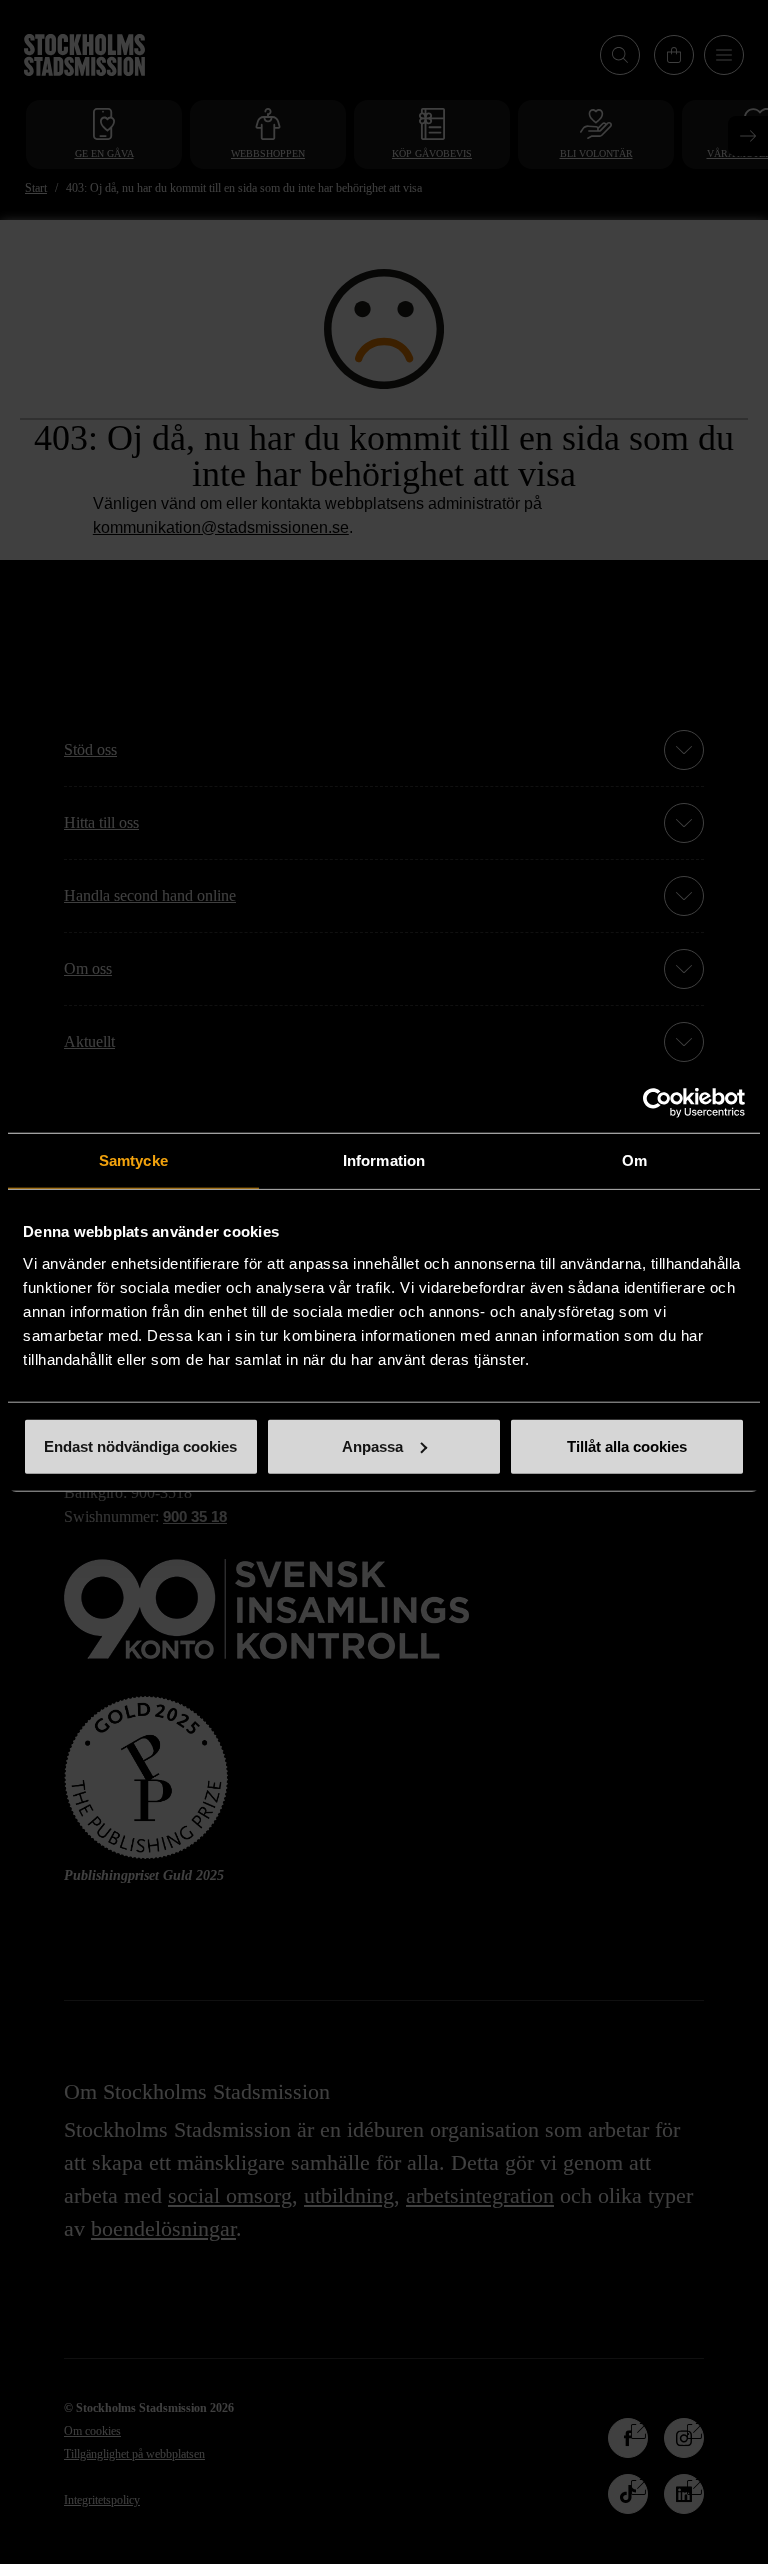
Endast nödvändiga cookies (140, 1445)
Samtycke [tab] (133, 1160)
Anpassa (372, 1445)
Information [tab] (384, 1160)
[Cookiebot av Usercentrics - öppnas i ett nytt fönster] (657, 1103)
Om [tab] (634, 1160)
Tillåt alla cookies (627, 1445)
